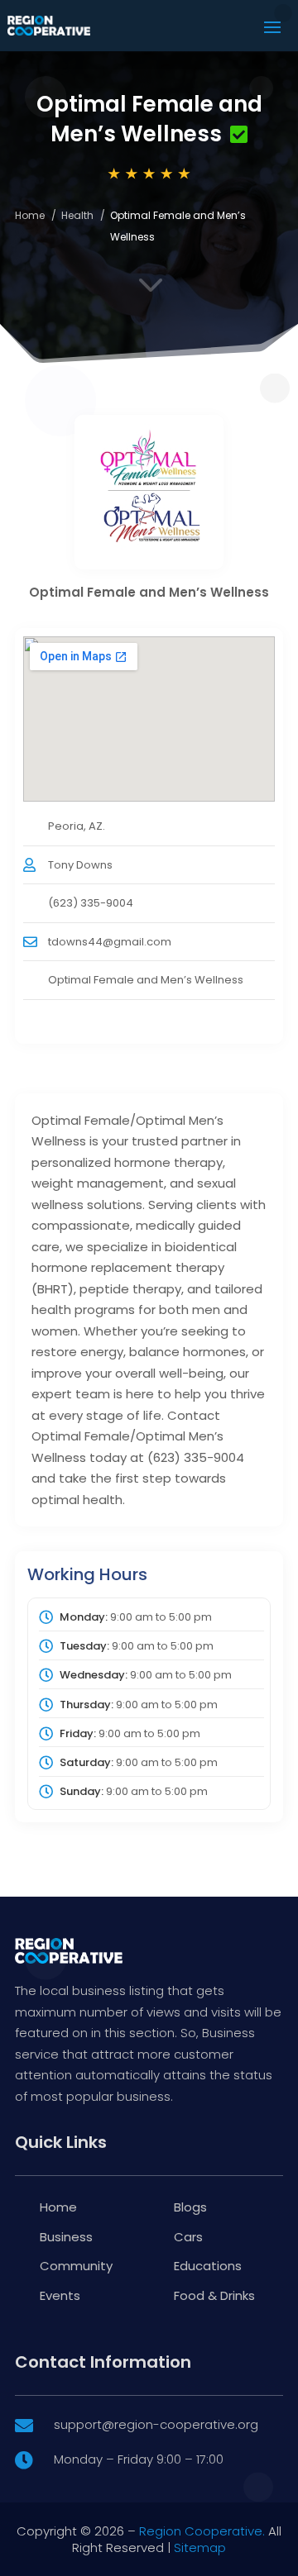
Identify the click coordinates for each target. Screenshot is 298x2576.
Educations (208, 2266)
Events (60, 2295)
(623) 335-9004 (91, 903)
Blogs (190, 2207)
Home (30, 215)
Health (77, 215)
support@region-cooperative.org (156, 2424)
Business (66, 2237)
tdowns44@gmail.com (110, 942)
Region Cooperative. (202, 2531)
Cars (188, 2237)
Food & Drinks (214, 2295)
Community (76, 2266)
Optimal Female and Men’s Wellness (146, 980)
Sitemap (200, 2547)
